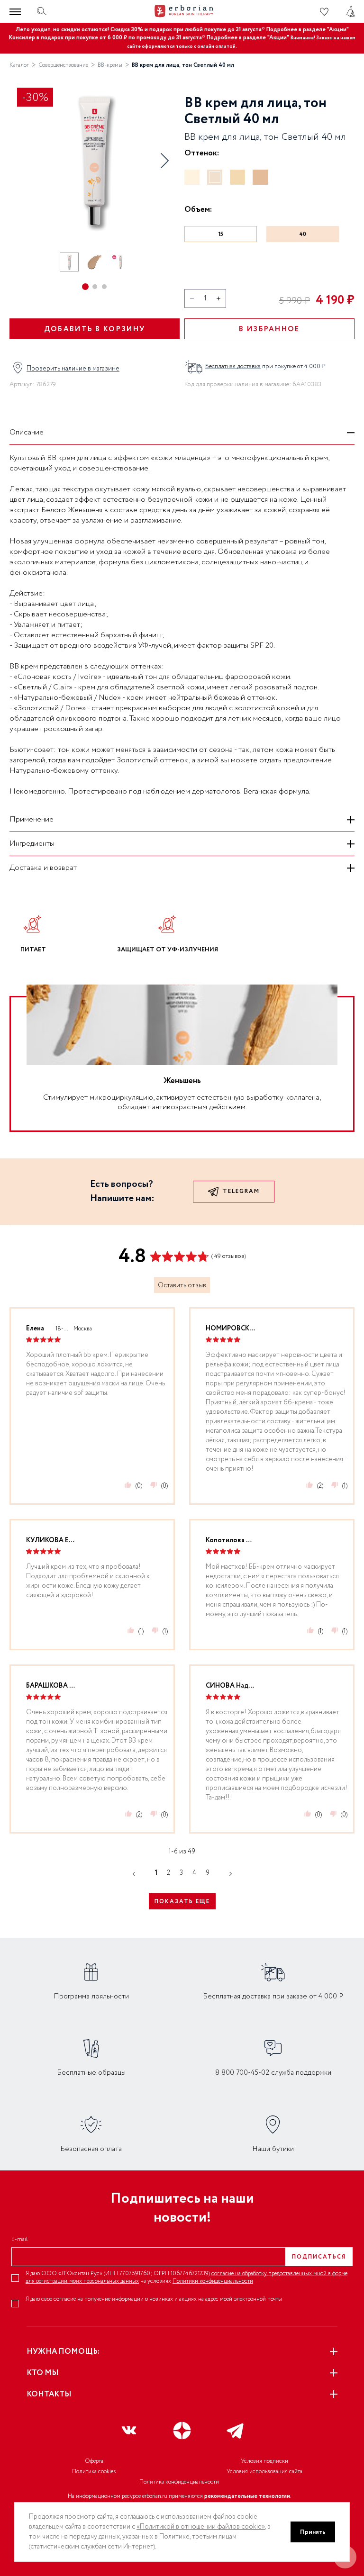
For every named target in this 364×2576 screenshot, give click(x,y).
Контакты (49, 2394)
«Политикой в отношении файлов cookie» (201, 2527)
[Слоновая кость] (192, 177)
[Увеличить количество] (218, 298)
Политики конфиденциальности (213, 2281)
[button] (164, 161)
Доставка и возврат (43, 868)
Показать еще (182, 1902)
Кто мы (43, 2373)
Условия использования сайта (264, 2472)
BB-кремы (110, 65)
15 (221, 234)
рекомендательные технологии (247, 2496)
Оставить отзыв (182, 1285)
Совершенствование (63, 65)
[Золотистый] (260, 177)
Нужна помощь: (63, 2352)
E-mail (20, 2240)
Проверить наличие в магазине (73, 369)
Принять (313, 2532)
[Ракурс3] (120, 262)
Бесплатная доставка (233, 366)
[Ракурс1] (69, 262)
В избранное (269, 329)
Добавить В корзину (95, 329)
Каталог (19, 65)
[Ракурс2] (95, 262)
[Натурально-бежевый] (237, 177)
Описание (27, 432)
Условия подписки (264, 2461)
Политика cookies (94, 2472)
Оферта (94, 2461)
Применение (32, 819)
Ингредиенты (32, 844)
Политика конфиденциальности (179, 2482)
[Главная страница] (182, 11)
